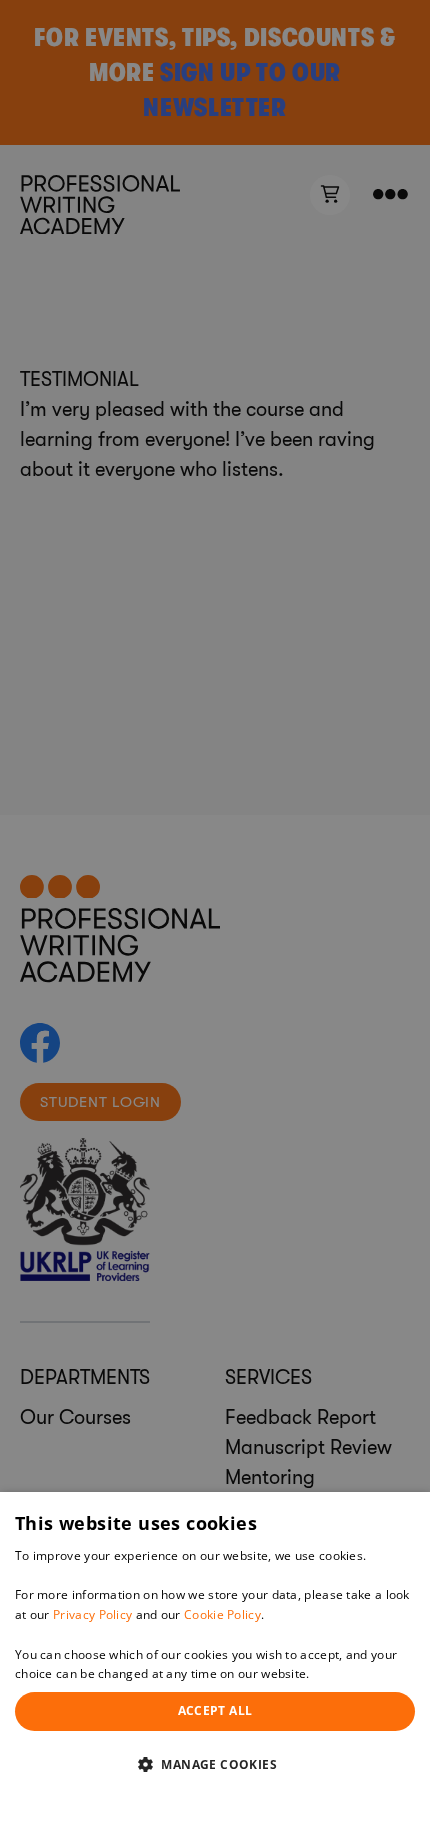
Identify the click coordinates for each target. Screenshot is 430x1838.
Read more (345, 1673)
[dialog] (215, 1665)
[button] (215, 1764)
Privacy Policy (92, 1614)
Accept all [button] (215, 1710)
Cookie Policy (222, 1614)
